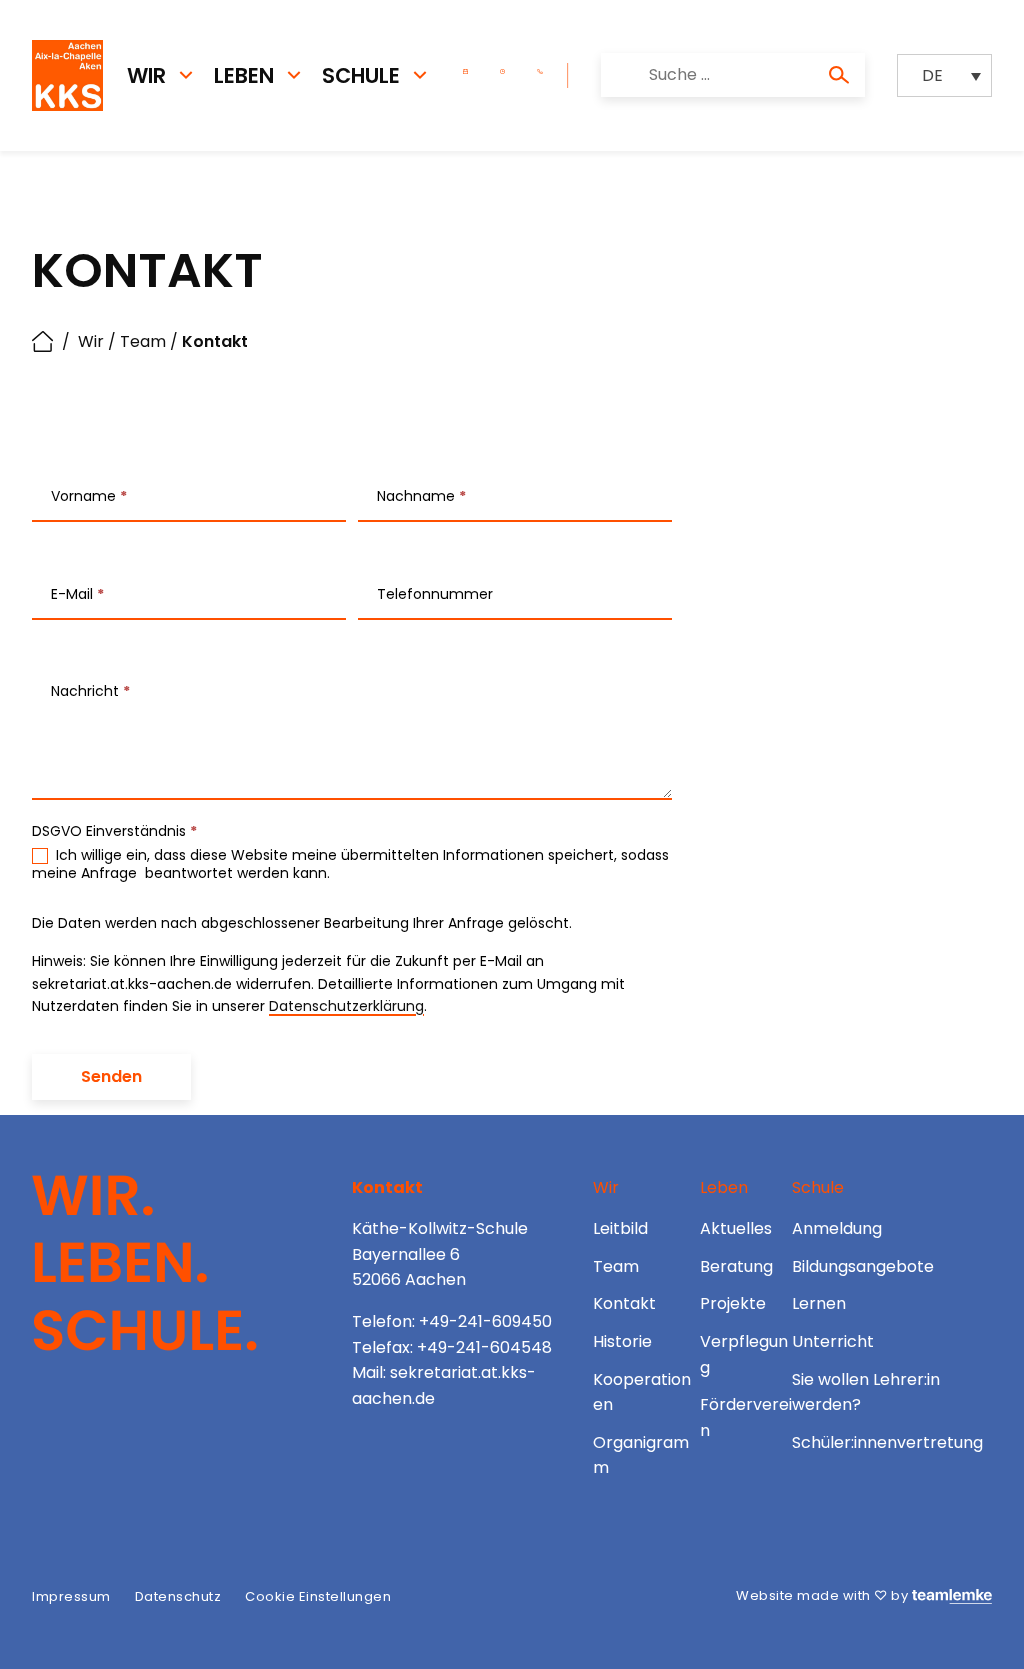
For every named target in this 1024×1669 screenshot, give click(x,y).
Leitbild (620, 1228)
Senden (111, 1076)
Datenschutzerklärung (346, 1006)
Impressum (71, 1596)
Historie (622, 1341)
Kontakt (624, 1303)
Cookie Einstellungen (318, 1596)
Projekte (733, 1303)
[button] (944, 75)
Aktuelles (736, 1228)
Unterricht (833, 1341)
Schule (361, 75)
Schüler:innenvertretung (887, 1442)
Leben (244, 75)
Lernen (819, 1303)
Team (143, 341)
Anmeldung (837, 1228)
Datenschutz (178, 1596)
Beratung (736, 1266)
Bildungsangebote (863, 1266)
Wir (146, 75)
